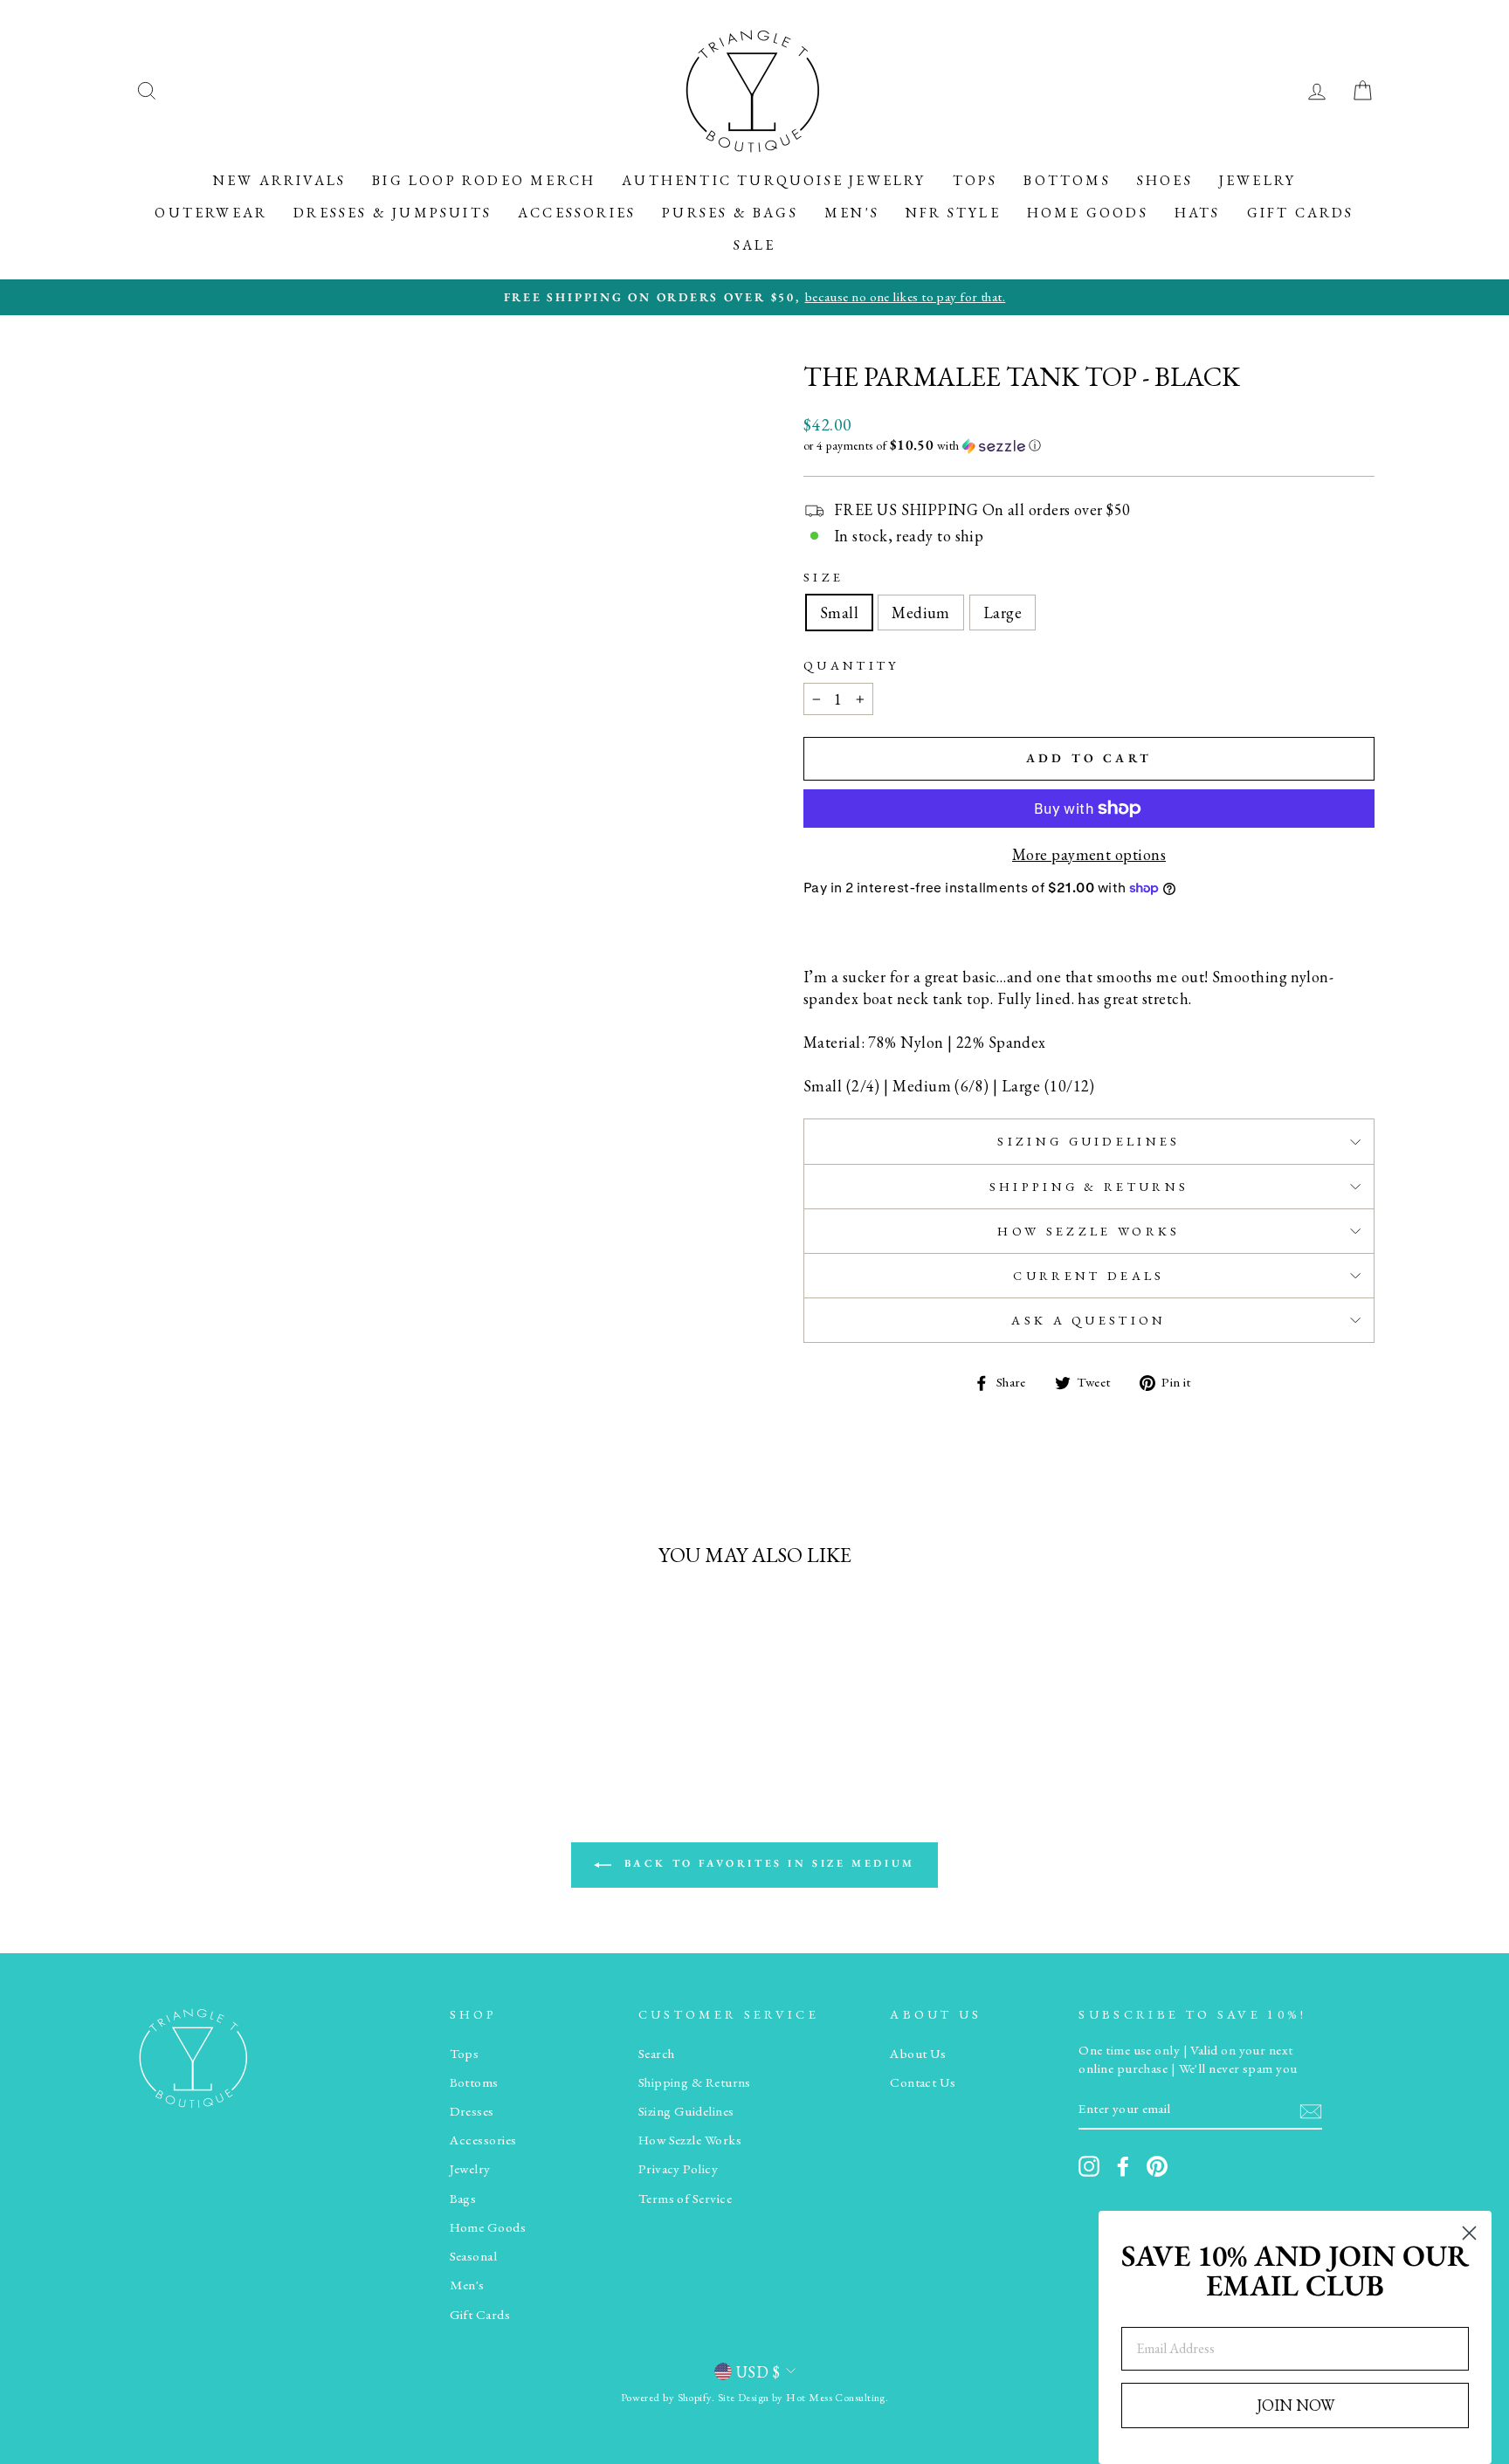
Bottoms (1067, 180)
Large (1003, 613)
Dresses (472, 2111)
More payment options (1089, 854)
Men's (852, 213)
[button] (1089, 445)
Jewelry (1257, 180)
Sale (755, 245)
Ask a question (1089, 1320)
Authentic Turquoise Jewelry (774, 180)
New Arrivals (279, 180)
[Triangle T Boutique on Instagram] (1089, 2166)
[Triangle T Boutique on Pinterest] (1157, 2166)
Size (823, 577)
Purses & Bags (730, 213)
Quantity (851, 665)
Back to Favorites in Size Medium (767, 1864)
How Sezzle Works (1089, 1231)
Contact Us (923, 2082)
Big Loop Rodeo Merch (484, 180)
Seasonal (474, 2256)
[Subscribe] (1311, 2110)
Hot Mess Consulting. (837, 2397)
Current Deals (1089, 1275)
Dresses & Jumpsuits (393, 213)
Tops (975, 180)
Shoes (1165, 180)
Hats (1198, 213)
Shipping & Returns (1089, 1186)
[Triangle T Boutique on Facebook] (1123, 2166)
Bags (463, 2199)
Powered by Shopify (666, 2397)
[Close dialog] (1469, 2233)
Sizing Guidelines (1089, 1141)
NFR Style (953, 213)
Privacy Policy (678, 2169)
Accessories (577, 213)
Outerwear (211, 213)
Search (657, 2054)
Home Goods (1088, 213)
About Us (918, 2054)
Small (839, 613)
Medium (921, 613)
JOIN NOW (1295, 2405)
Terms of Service (685, 2199)
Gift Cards (1301, 213)
